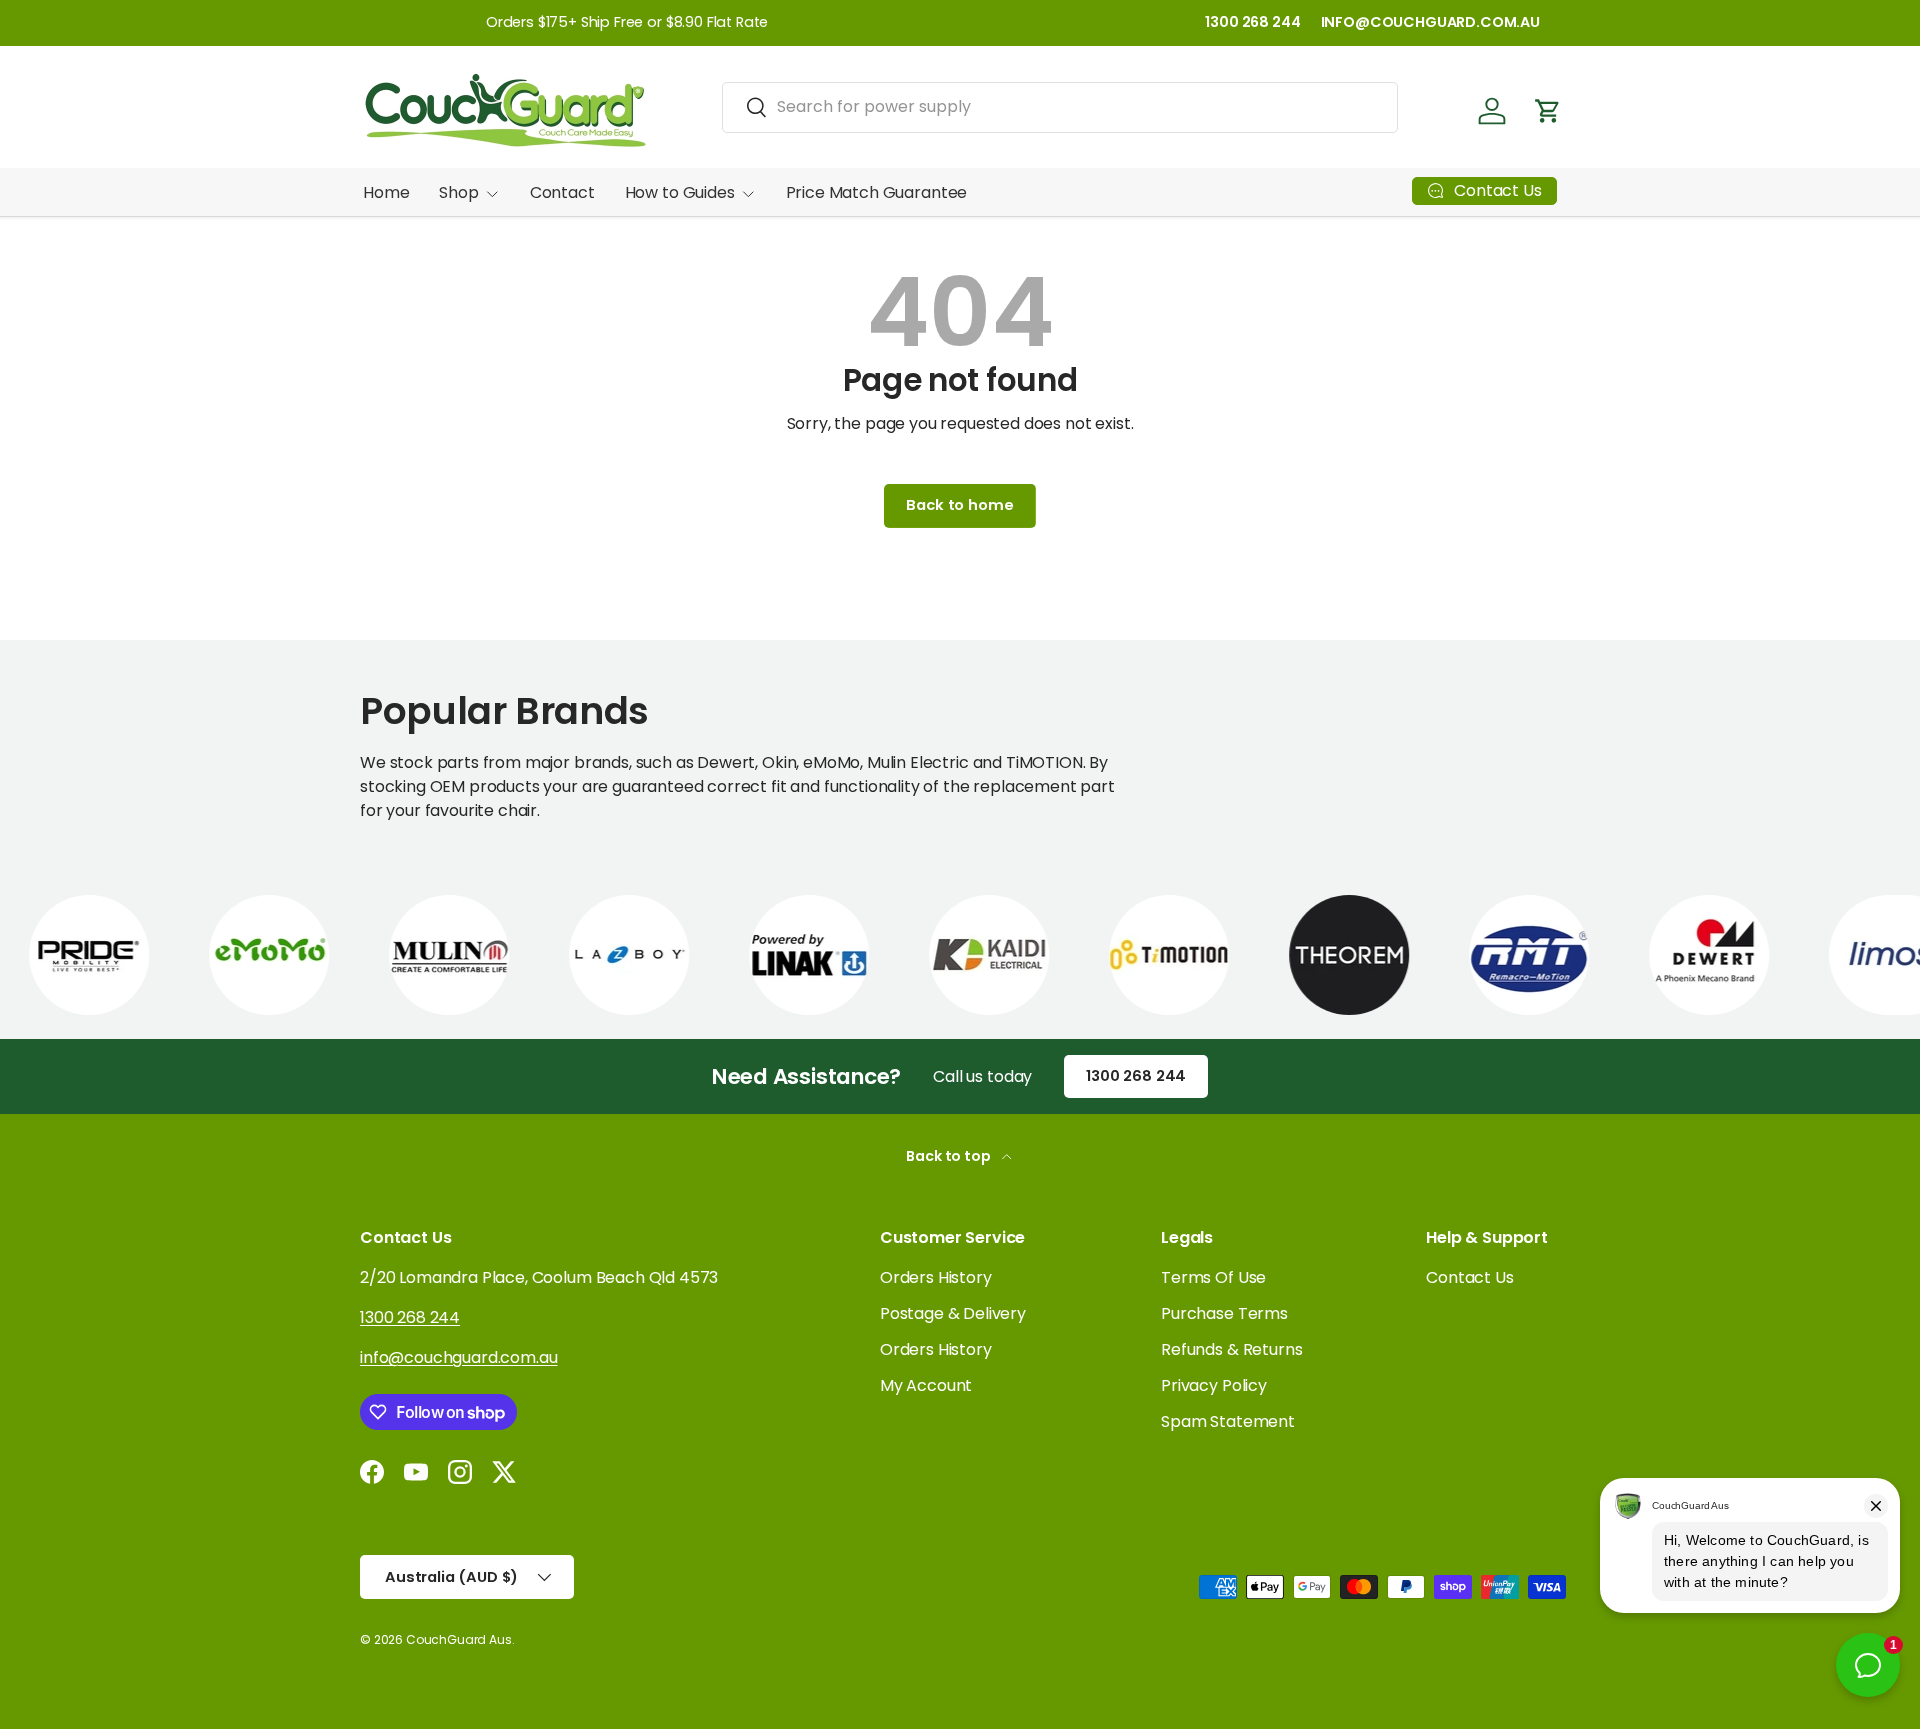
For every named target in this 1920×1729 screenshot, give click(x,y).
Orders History (936, 1277)
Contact (562, 192)
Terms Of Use (1213, 1277)
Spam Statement (1228, 1421)
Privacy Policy (1214, 1385)
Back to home (959, 505)
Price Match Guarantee (877, 192)
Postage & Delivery (953, 1313)
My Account (926, 1385)
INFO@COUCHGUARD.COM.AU (1430, 22)
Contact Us (1469, 1277)
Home (386, 192)
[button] (1548, 111)
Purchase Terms (1224, 1313)
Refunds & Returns (1231, 1349)
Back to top (949, 1156)
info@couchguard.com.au (458, 1357)
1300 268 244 (1252, 22)
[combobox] (1060, 106)
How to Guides (680, 192)
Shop (458, 192)
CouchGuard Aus (459, 1639)
